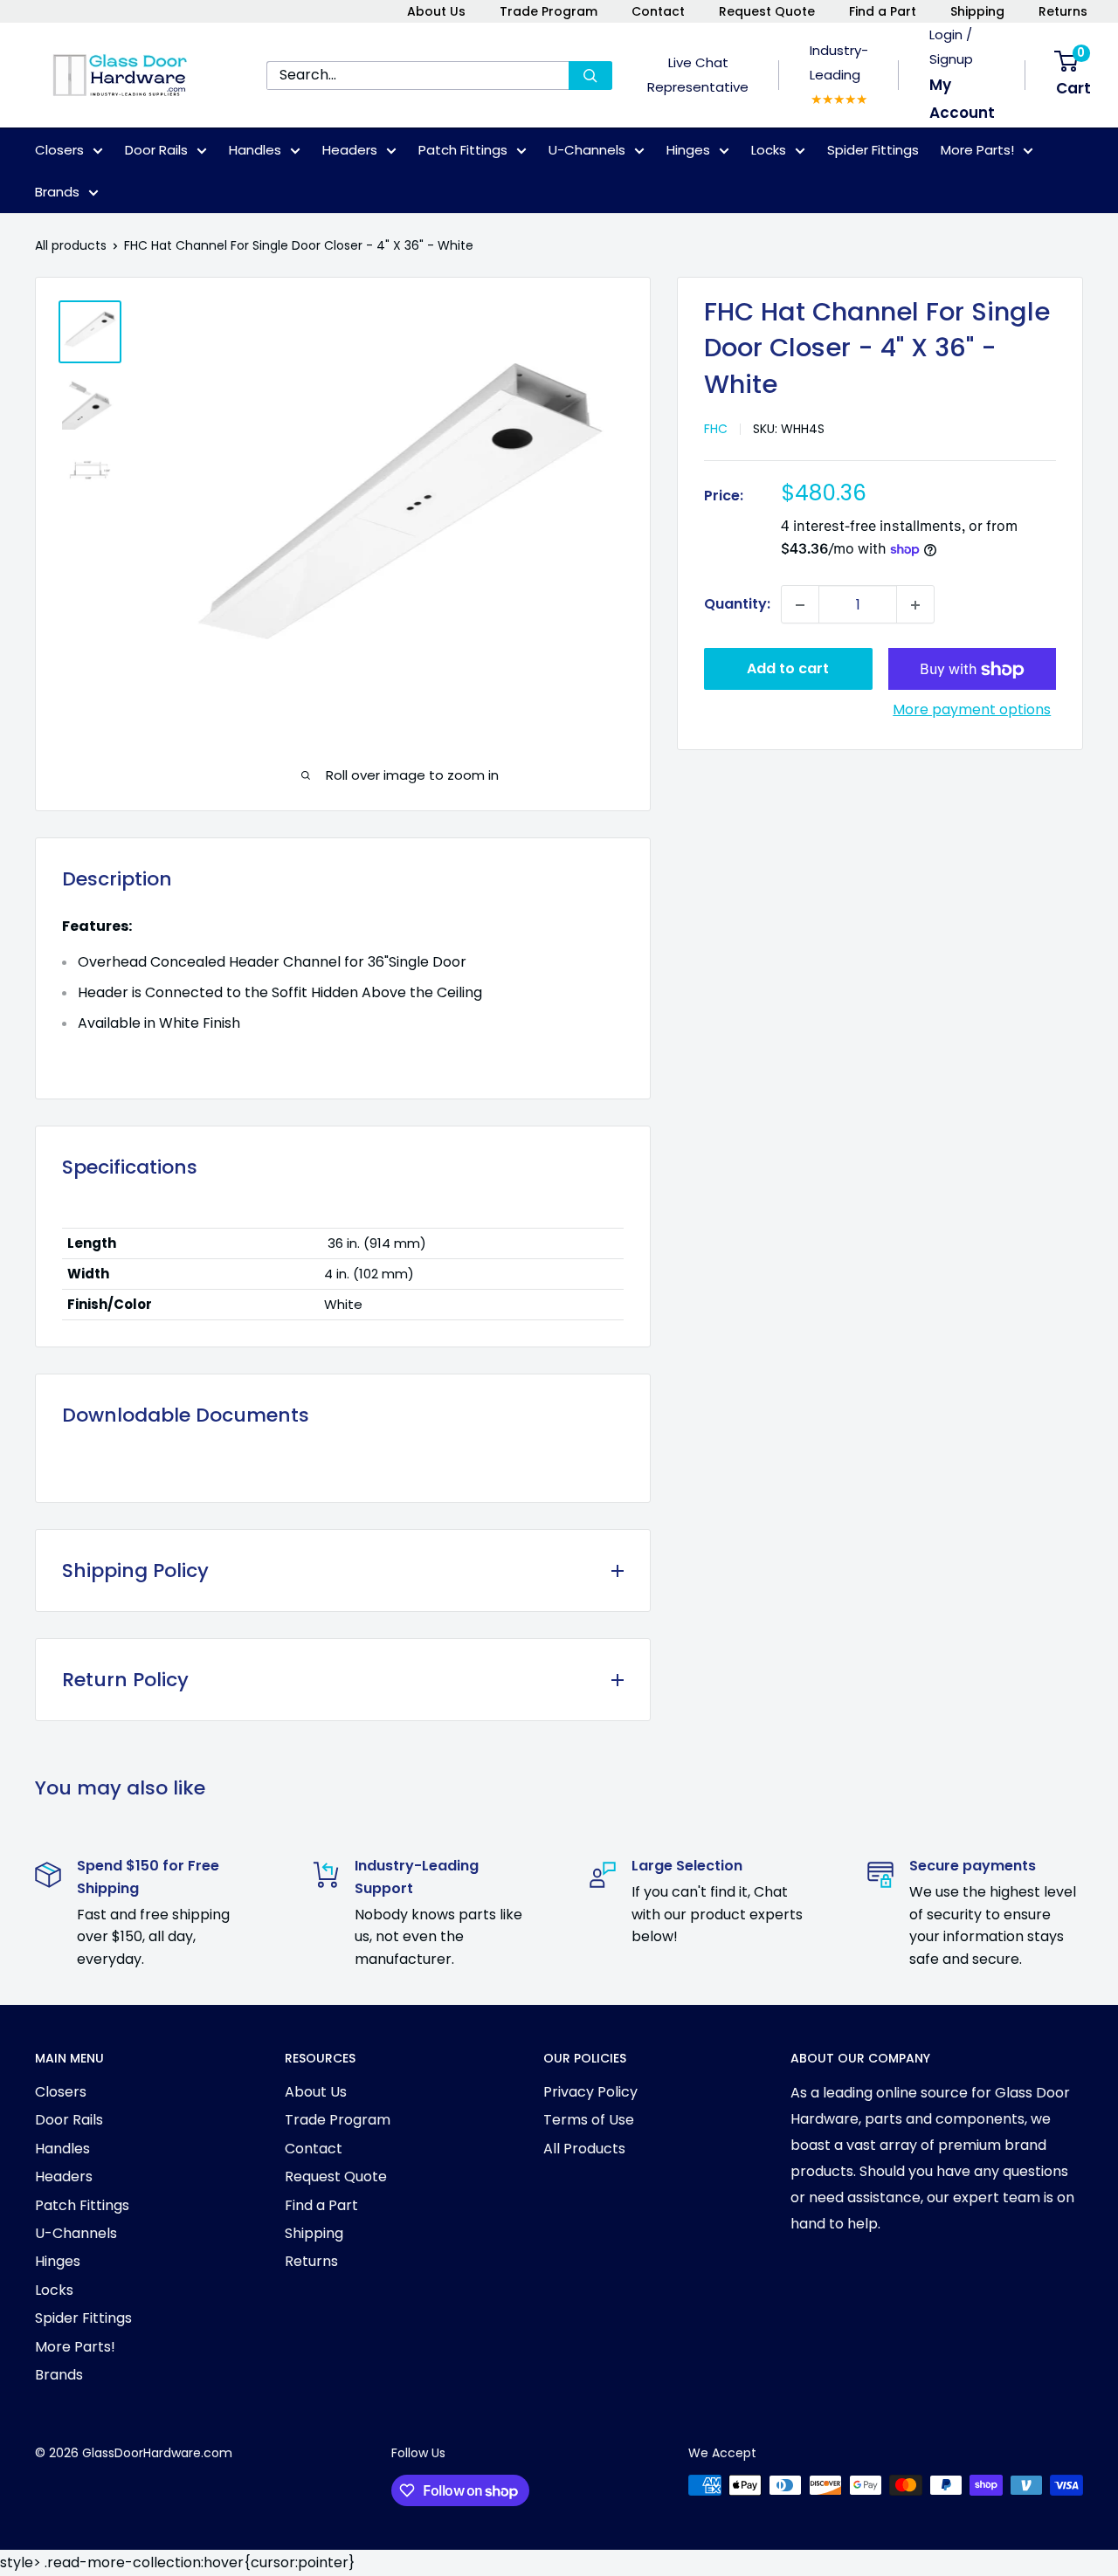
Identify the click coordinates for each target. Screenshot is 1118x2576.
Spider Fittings (873, 150)
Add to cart (788, 669)
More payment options (972, 710)
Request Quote (767, 11)
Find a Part (883, 11)
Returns (1063, 11)
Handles (255, 150)
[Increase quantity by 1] (915, 605)
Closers (59, 150)
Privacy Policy (590, 2092)
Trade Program (549, 11)
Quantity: (737, 605)
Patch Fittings (463, 150)
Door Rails (156, 150)
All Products (584, 2149)
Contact (658, 11)
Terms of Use (589, 2120)
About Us (436, 11)
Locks (769, 150)
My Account (962, 99)
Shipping (977, 11)
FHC (716, 430)
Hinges (688, 150)
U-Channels (587, 150)
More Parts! (977, 150)
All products (71, 245)
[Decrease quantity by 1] (800, 605)
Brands (57, 192)
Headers (350, 150)
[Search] (590, 76)
